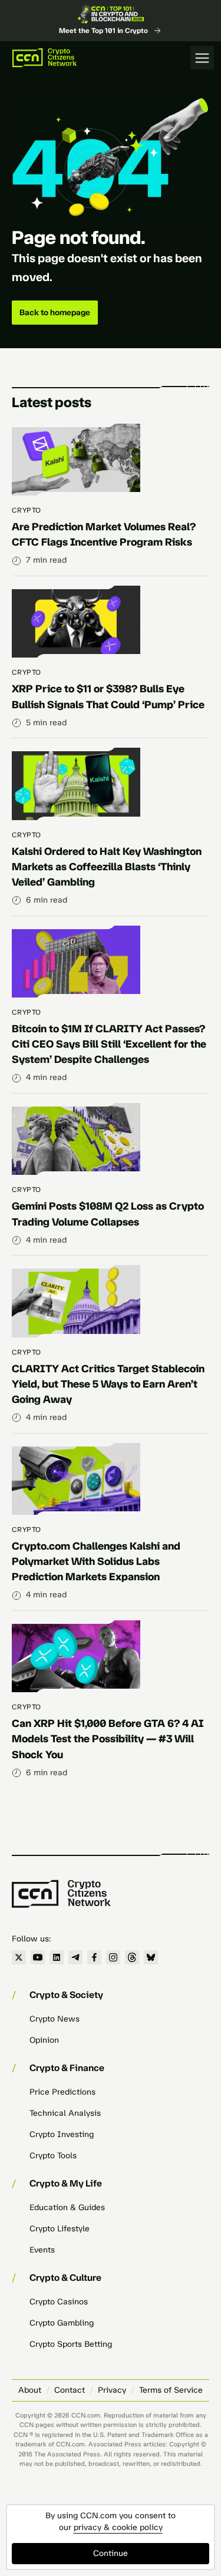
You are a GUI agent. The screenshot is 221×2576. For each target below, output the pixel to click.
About (30, 2390)
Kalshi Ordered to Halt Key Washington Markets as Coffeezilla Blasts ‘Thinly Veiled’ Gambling (107, 867)
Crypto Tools (53, 2156)
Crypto (27, 510)
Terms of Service (171, 2390)
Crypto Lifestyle (60, 2229)
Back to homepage (55, 313)
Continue (111, 2553)
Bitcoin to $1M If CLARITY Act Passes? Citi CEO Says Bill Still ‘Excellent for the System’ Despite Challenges (109, 1044)
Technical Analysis (65, 2113)
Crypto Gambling (62, 2323)
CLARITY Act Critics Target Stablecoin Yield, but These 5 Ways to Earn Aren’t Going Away (108, 1384)
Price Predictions (62, 2092)
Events (42, 2250)
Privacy (112, 2390)
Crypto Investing (62, 2134)
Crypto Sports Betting (71, 2344)
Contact (70, 2390)
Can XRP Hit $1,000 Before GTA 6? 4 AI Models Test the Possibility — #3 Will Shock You (108, 1739)
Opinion (44, 2040)
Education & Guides (67, 2207)
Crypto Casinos (59, 2302)
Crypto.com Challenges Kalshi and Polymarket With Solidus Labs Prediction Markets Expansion (96, 1561)
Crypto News (55, 2019)
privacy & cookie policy (118, 2527)
